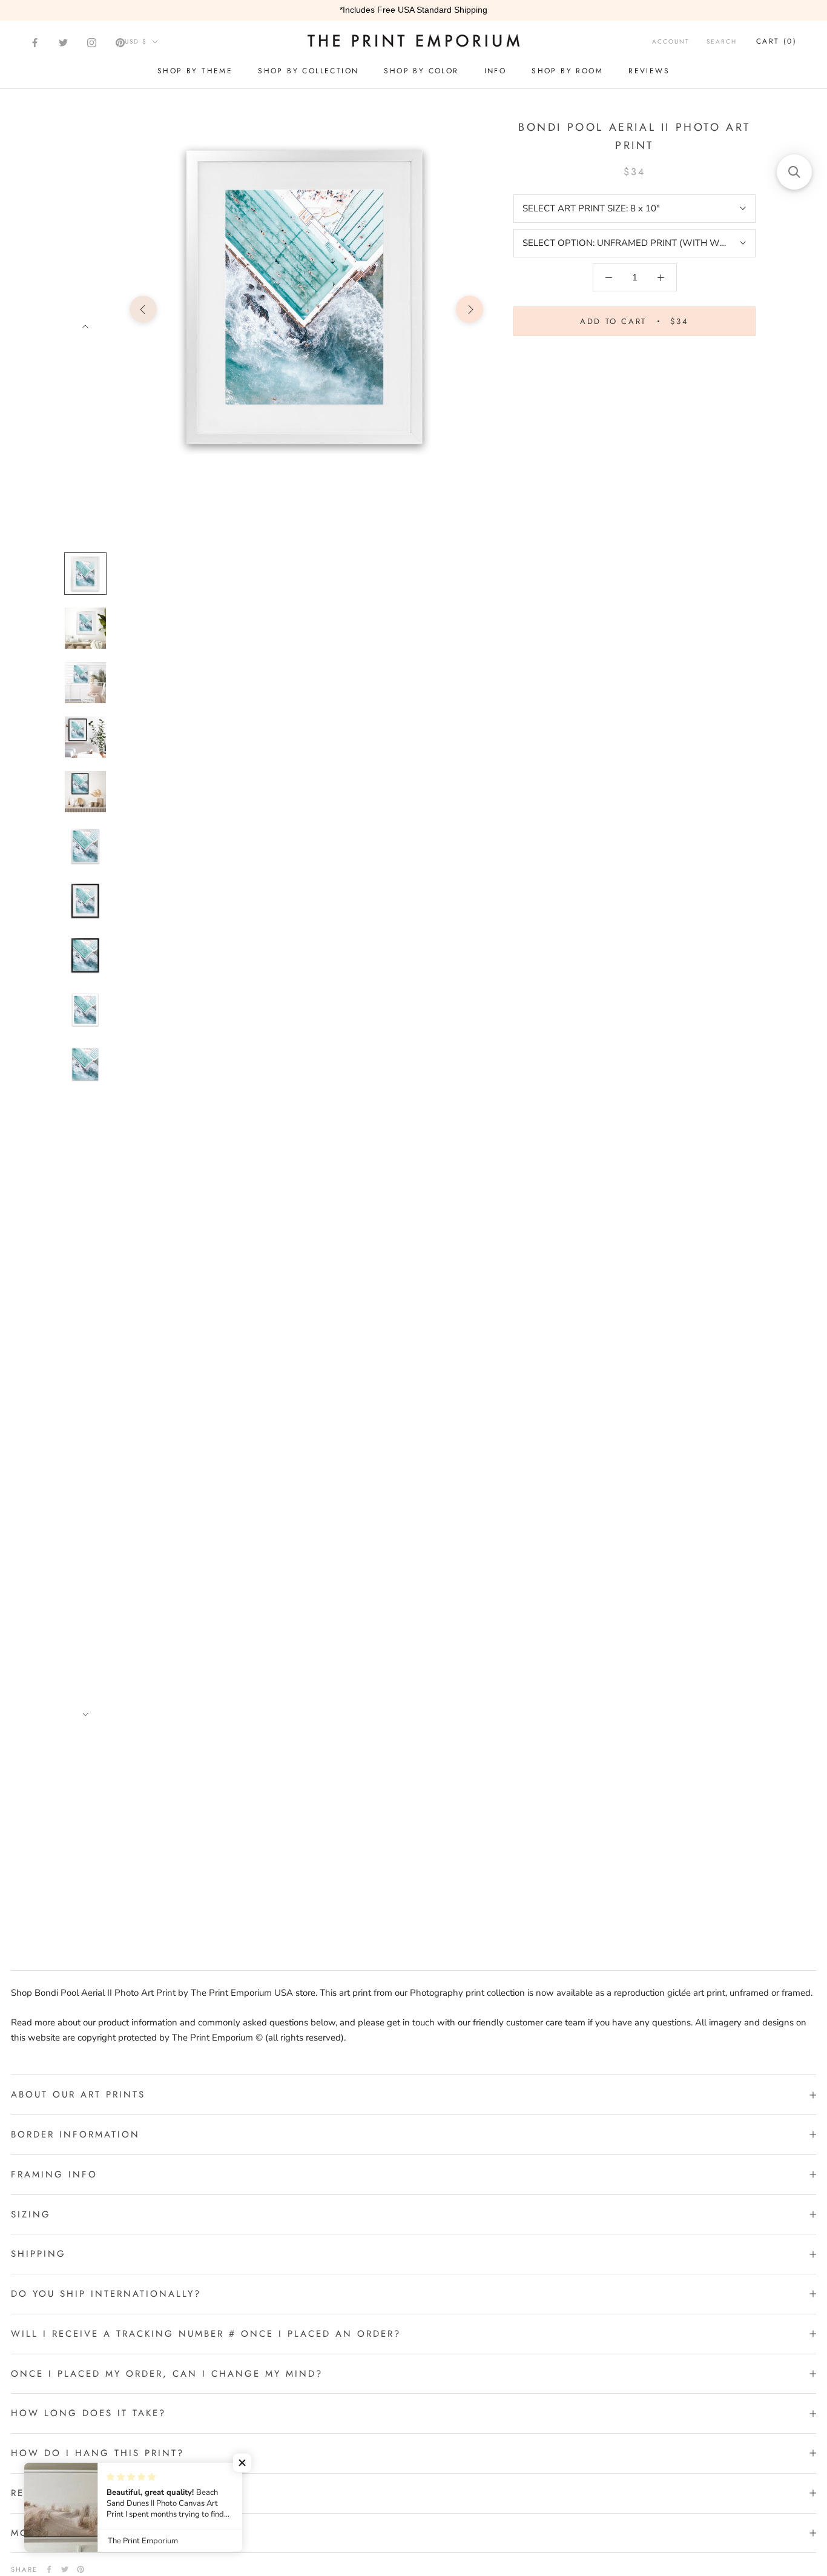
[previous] (143, 309)
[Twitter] (63, 43)
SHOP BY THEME (195, 71)
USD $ (136, 41)
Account (671, 41)
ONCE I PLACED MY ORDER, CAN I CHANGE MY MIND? (167, 2374)
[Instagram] (92, 43)
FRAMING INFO (54, 2174)
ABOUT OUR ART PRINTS (78, 2094)
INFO (496, 71)
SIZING (31, 2214)
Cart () (776, 41)
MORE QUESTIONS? (65, 2533)
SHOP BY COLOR (421, 71)
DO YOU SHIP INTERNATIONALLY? (106, 2294)
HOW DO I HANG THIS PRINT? (97, 2453)
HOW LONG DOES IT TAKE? (88, 2413)
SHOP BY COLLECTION (308, 71)
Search (722, 41)
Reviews (649, 71)
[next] (470, 309)
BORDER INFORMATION (75, 2134)
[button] (242, 2463)
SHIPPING (38, 2254)
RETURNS (35, 2493)
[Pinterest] (120, 43)
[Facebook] (35, 43)
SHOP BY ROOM (567, 71)
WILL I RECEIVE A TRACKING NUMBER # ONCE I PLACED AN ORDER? (206, 2334)
